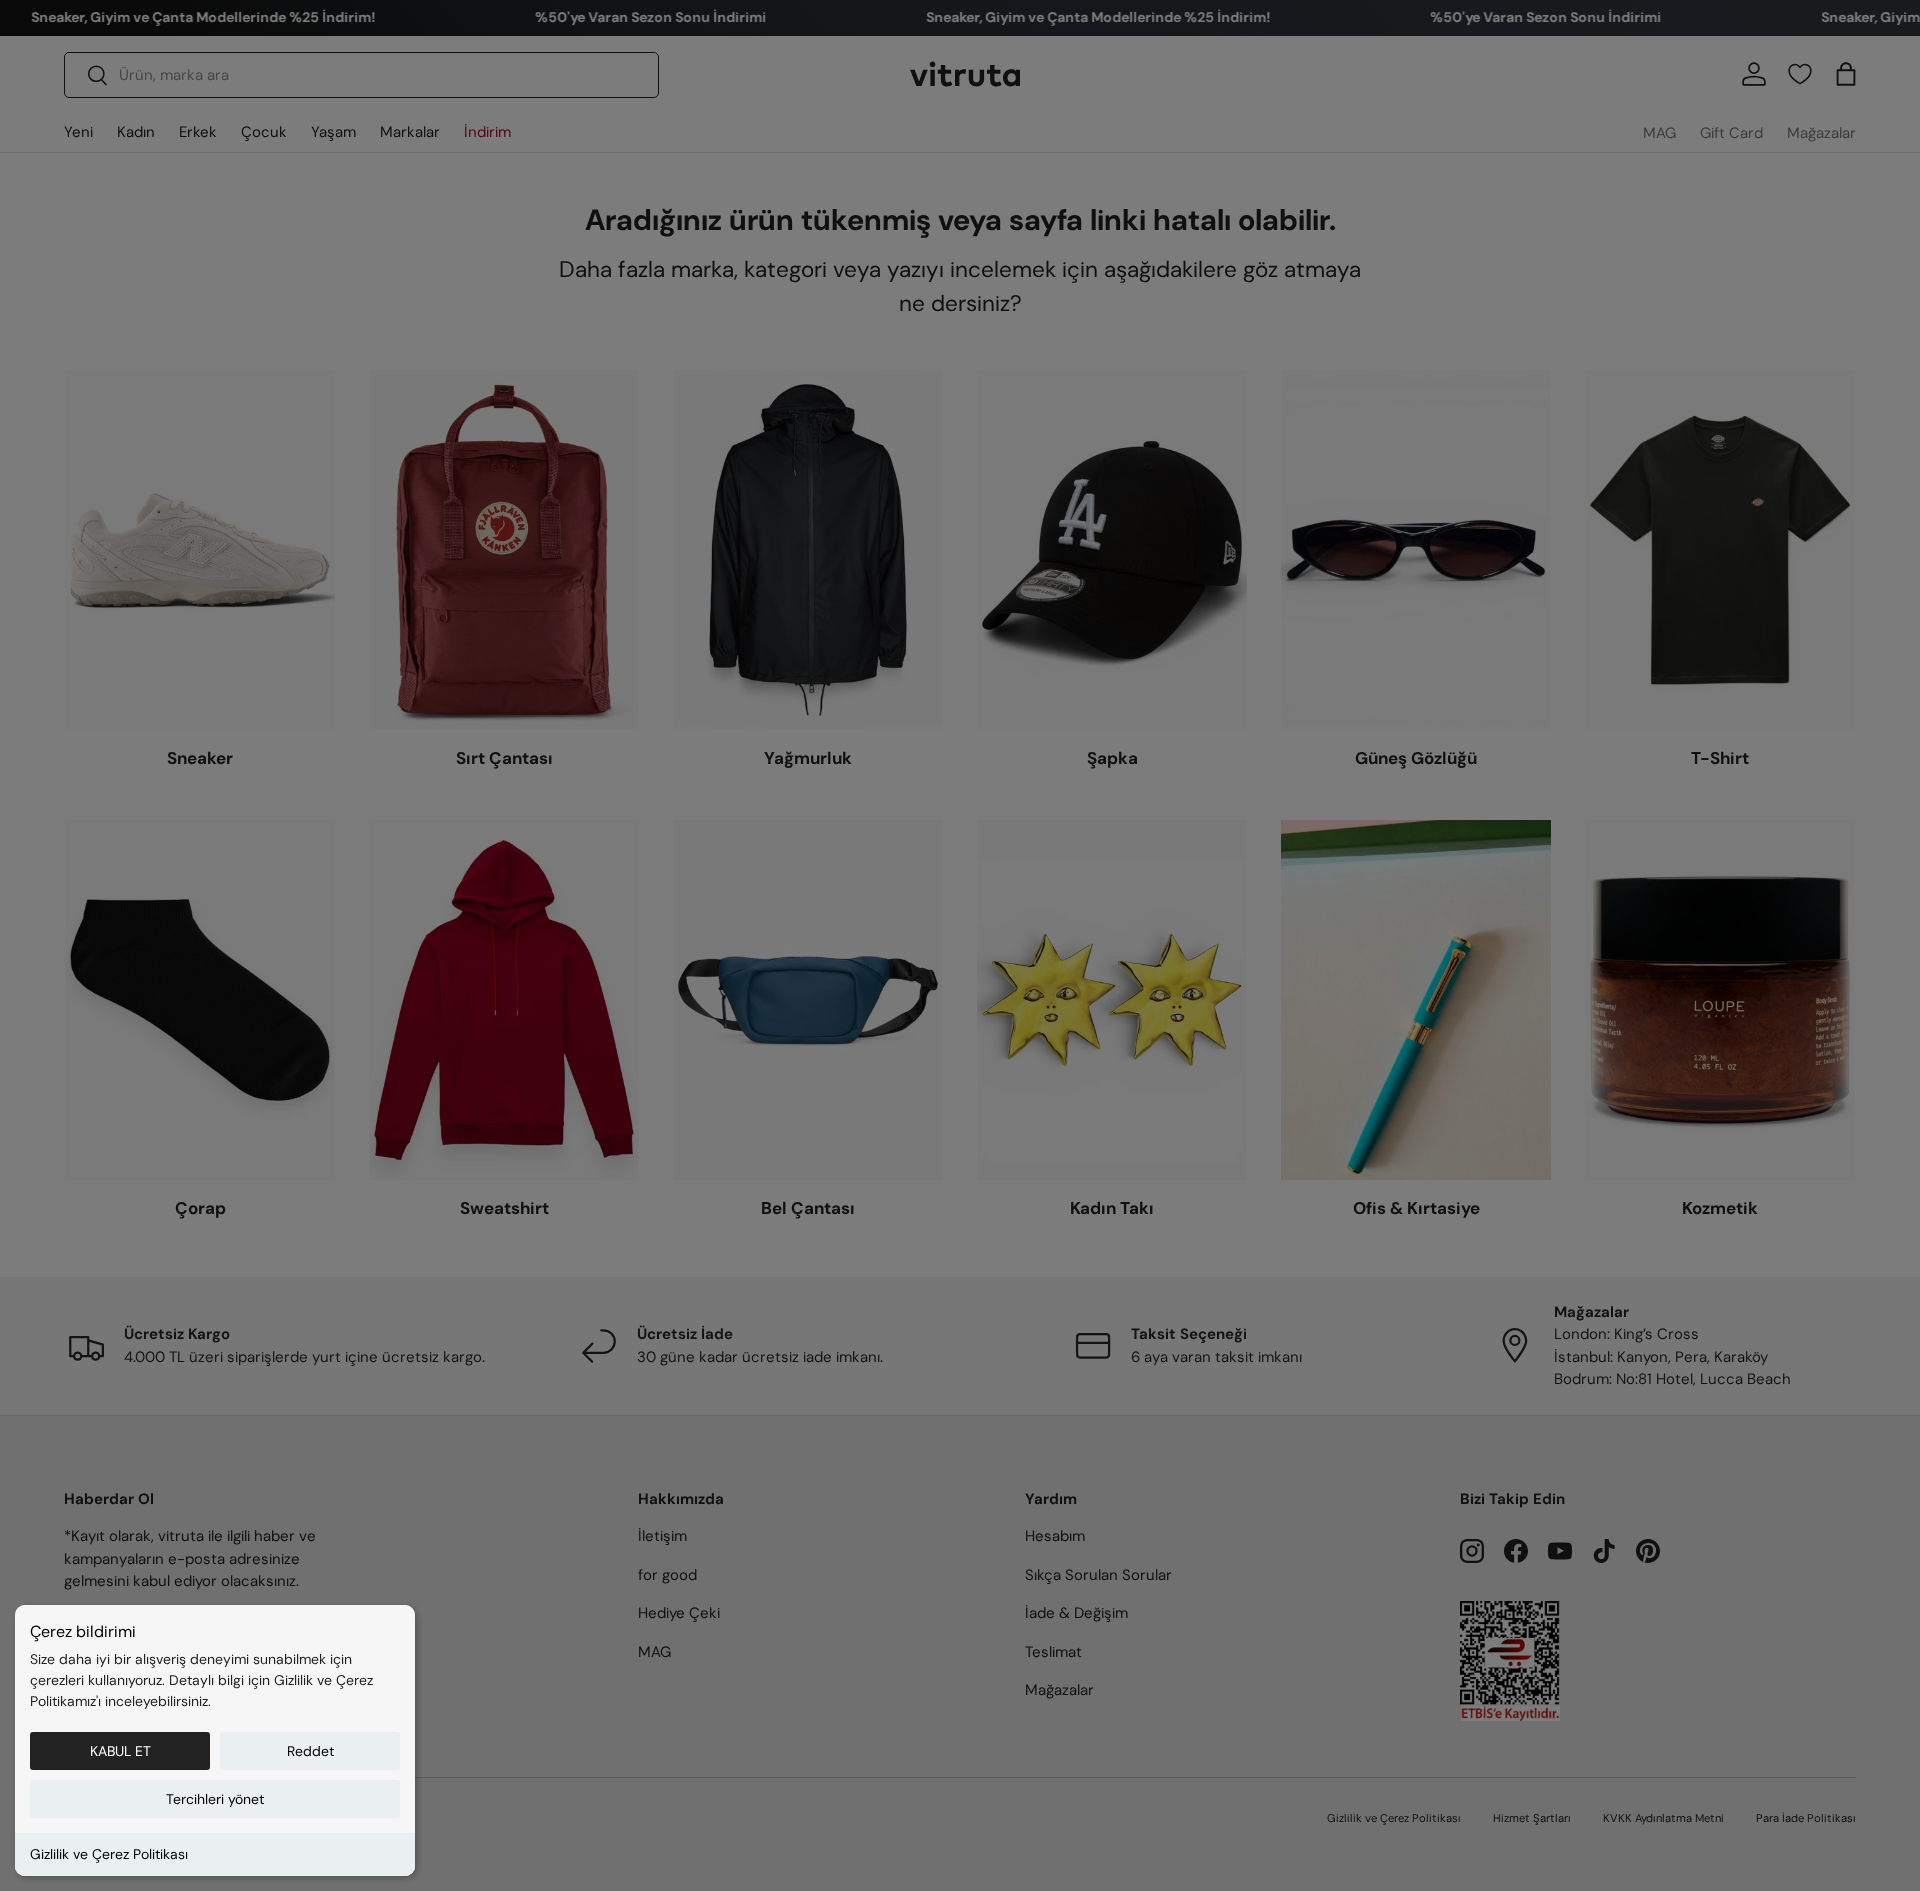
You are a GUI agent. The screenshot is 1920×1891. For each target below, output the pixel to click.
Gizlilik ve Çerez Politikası (109, 1854)
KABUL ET (120, 1751)
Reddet (310, 1751)
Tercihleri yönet (215, 1799)
